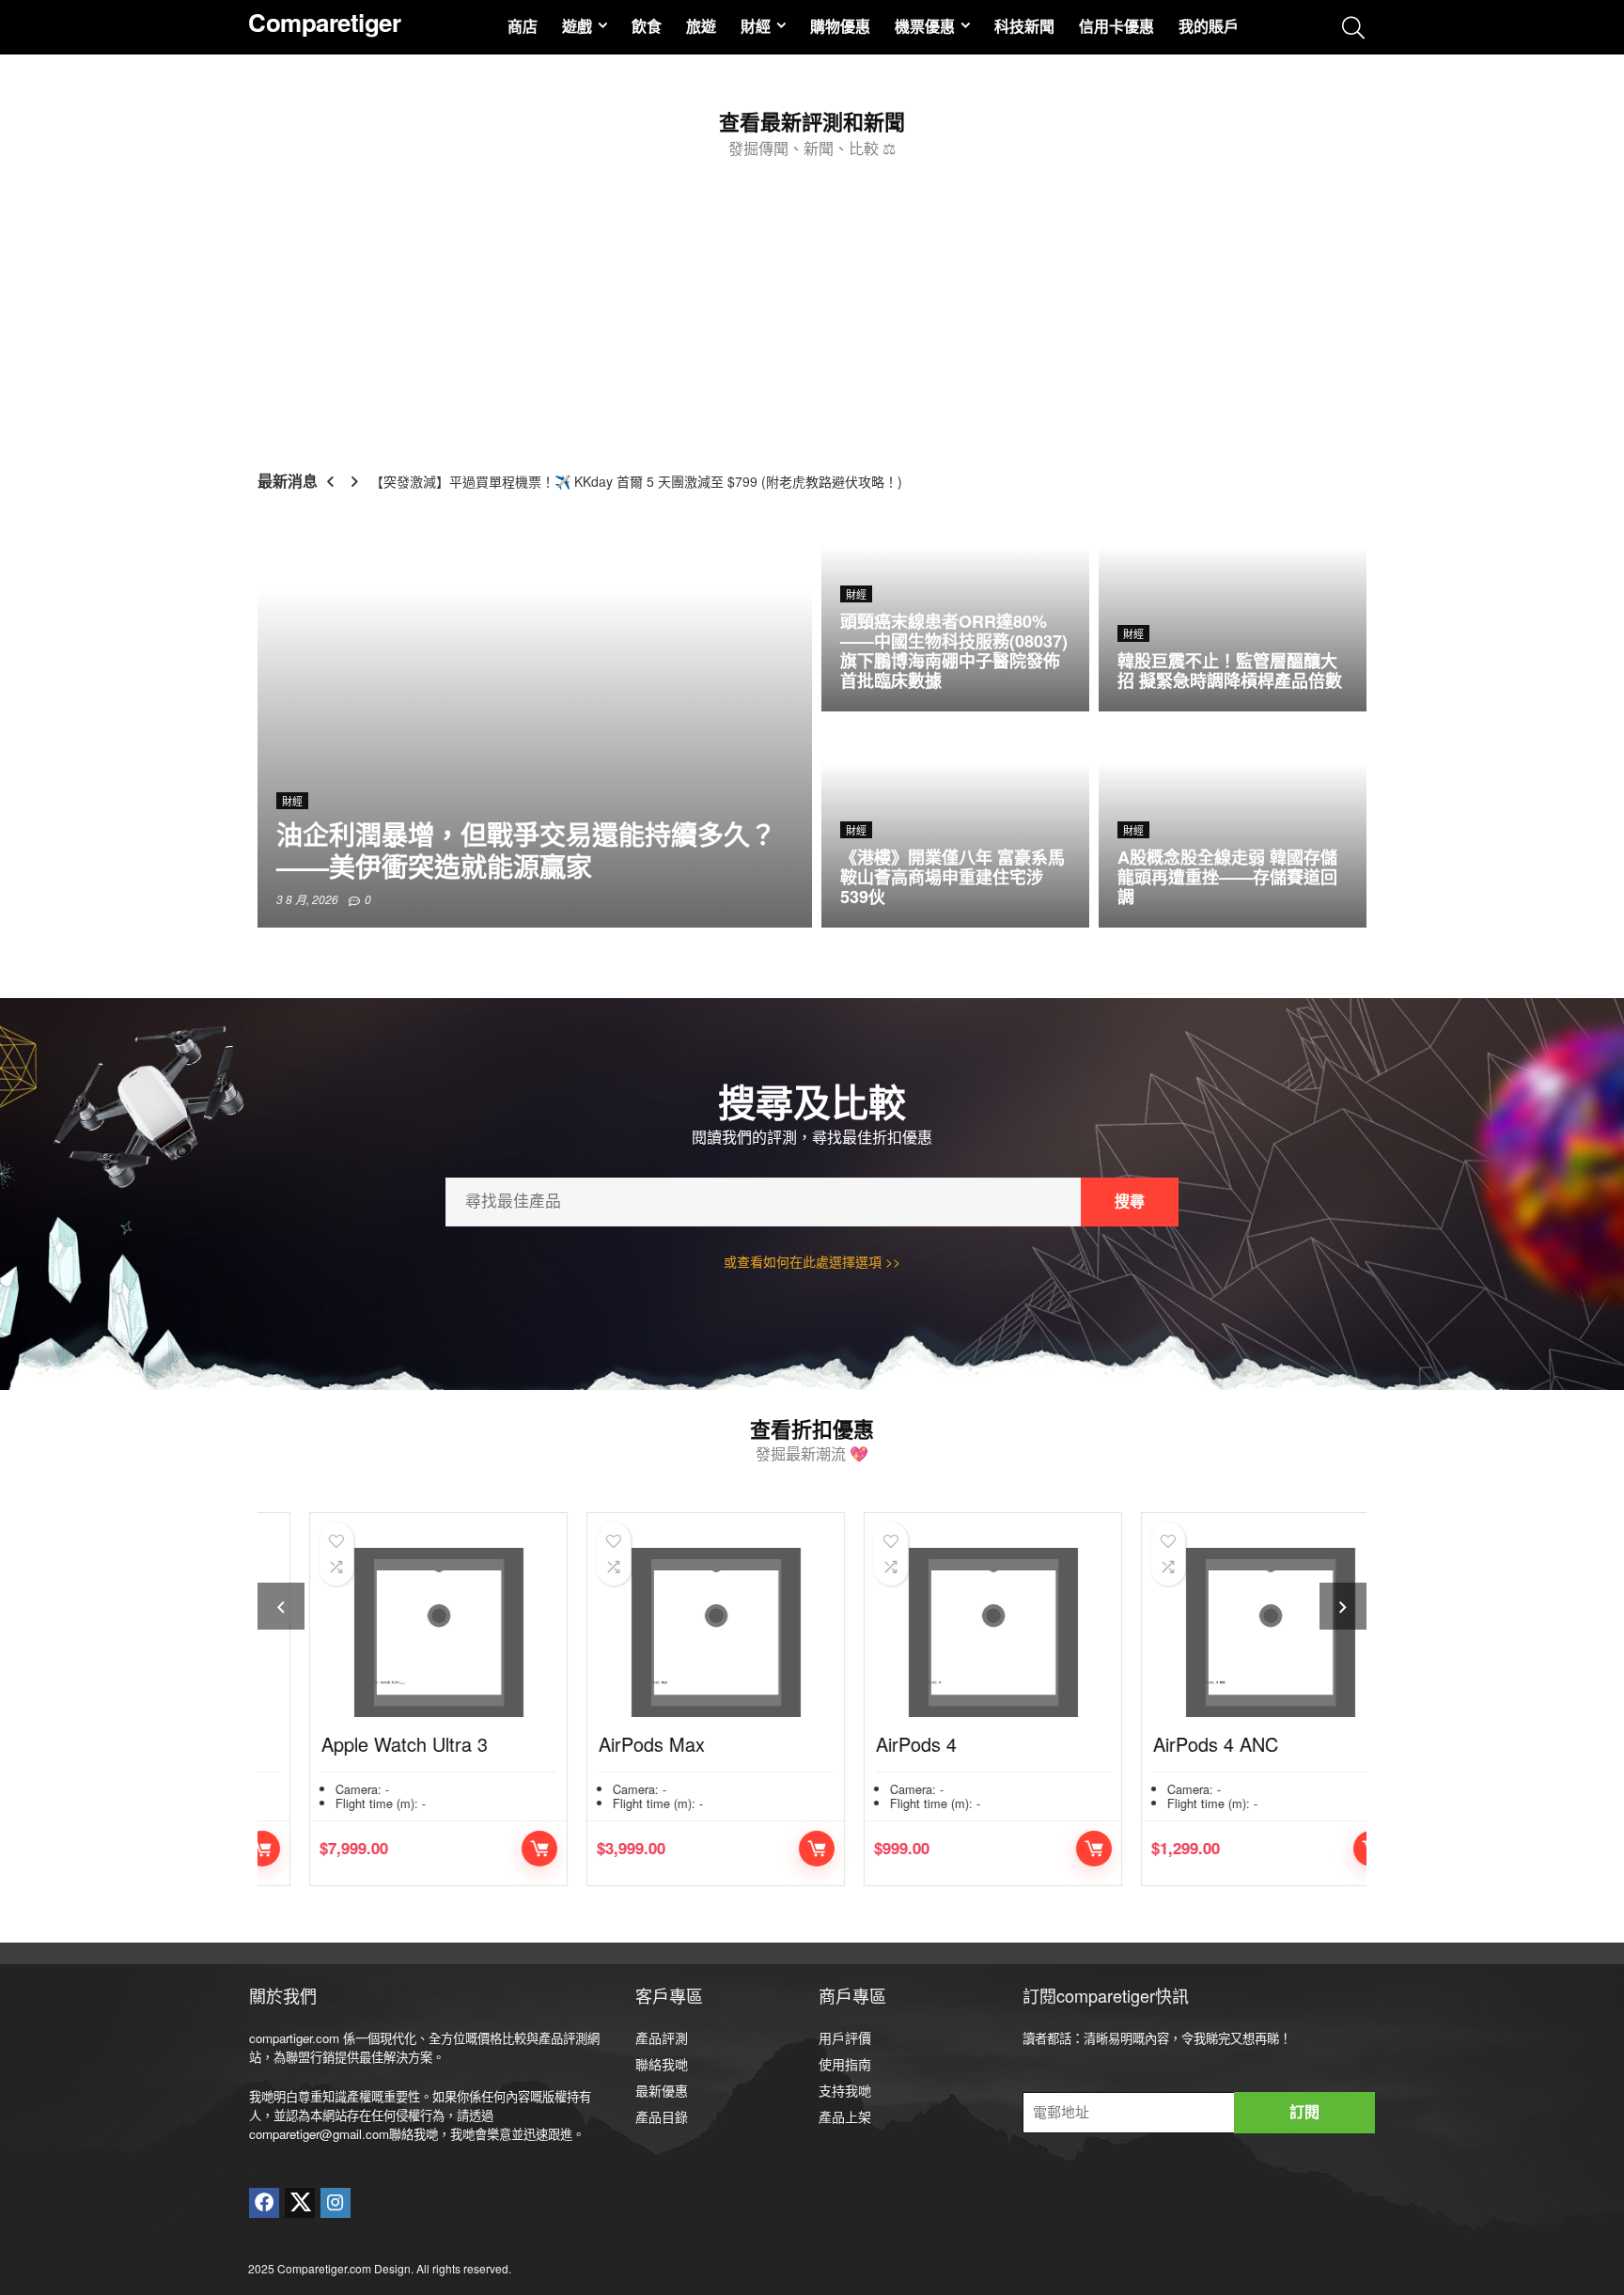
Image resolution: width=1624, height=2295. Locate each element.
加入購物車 (497, 1849)
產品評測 (662, 2037)
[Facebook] (264, 2203)
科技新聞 (1024, 26)
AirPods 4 (874, 1744)
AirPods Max (609, 1744)
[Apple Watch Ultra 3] (396, 1632)
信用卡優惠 (1116, 26)
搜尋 (1130, 1202)
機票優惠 (925, 26)
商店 (523, 26)
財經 (756, 26)
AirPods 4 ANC (1173, 1744)
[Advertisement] (812, 306)
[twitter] (300, 2203)
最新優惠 (662, 2090)
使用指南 (845, 2064)
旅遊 (701, 26)
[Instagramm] (336, 2203)
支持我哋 (845, 2090)
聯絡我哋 (662, 2064)
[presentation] (281, 1606)
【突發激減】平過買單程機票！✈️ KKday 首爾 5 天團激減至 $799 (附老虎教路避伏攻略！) (636, 481)
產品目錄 (662, 2116)
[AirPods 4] (951, 1632)
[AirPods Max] (673, 1632)
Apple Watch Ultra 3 (362, 1744)
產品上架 (845, 2116)
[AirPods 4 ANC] (1228, 1632)
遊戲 (577, 26)
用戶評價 (845, 2037)
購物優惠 (840, 26)
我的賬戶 (1209, 26)
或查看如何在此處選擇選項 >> (812, 1261)
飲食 (647, 26)
